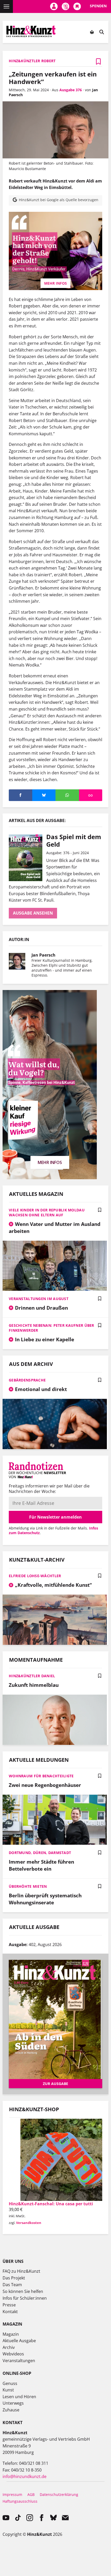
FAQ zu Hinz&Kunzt (21, 2271)
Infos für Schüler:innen (25, 2298)
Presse (9, 2305)
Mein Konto (54, 6)
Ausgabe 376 (71, 90)
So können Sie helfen (23, 2291)
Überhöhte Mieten (28, 1886)
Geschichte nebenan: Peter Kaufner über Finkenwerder (51, 1328)
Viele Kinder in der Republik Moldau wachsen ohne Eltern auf (47, 1212)
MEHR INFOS (55, 283)
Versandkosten (29, 2223)
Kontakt (10, 2312)
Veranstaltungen (19, 2361)
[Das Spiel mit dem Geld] (27, 858)
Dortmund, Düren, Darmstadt (40, 1853)
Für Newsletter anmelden (55, 1517)
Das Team (12, 2285)
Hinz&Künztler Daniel (32, 1676)
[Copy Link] (91, 795)
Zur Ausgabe (55, 2084)
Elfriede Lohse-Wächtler (35, 1576)
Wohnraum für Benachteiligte (41, 1776)
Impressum (12, 2494)
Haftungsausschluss (20, 2501)
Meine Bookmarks (77, 6)
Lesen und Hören (19, 2397)
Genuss (10, 2383)
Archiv (9, 2347)
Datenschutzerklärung (59, 2494)
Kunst (8, 2390)
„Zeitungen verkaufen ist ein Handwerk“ (53, 78)
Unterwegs (13, 2403)
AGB (31, 2494)
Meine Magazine (65, 6)
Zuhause (11, 2410)
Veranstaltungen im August (39, 1299)
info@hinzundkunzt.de (25, 2476)
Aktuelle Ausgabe (19, 2341)
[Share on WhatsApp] (67, 795)
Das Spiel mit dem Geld (74, 840)
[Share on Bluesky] (44, 795)
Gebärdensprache (27, 1380)
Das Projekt (14, 2278)
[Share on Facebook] (21, 795)
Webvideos (13, 2354)
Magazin (11, 2334)
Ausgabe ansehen (33, 913)
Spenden (98, 6)
